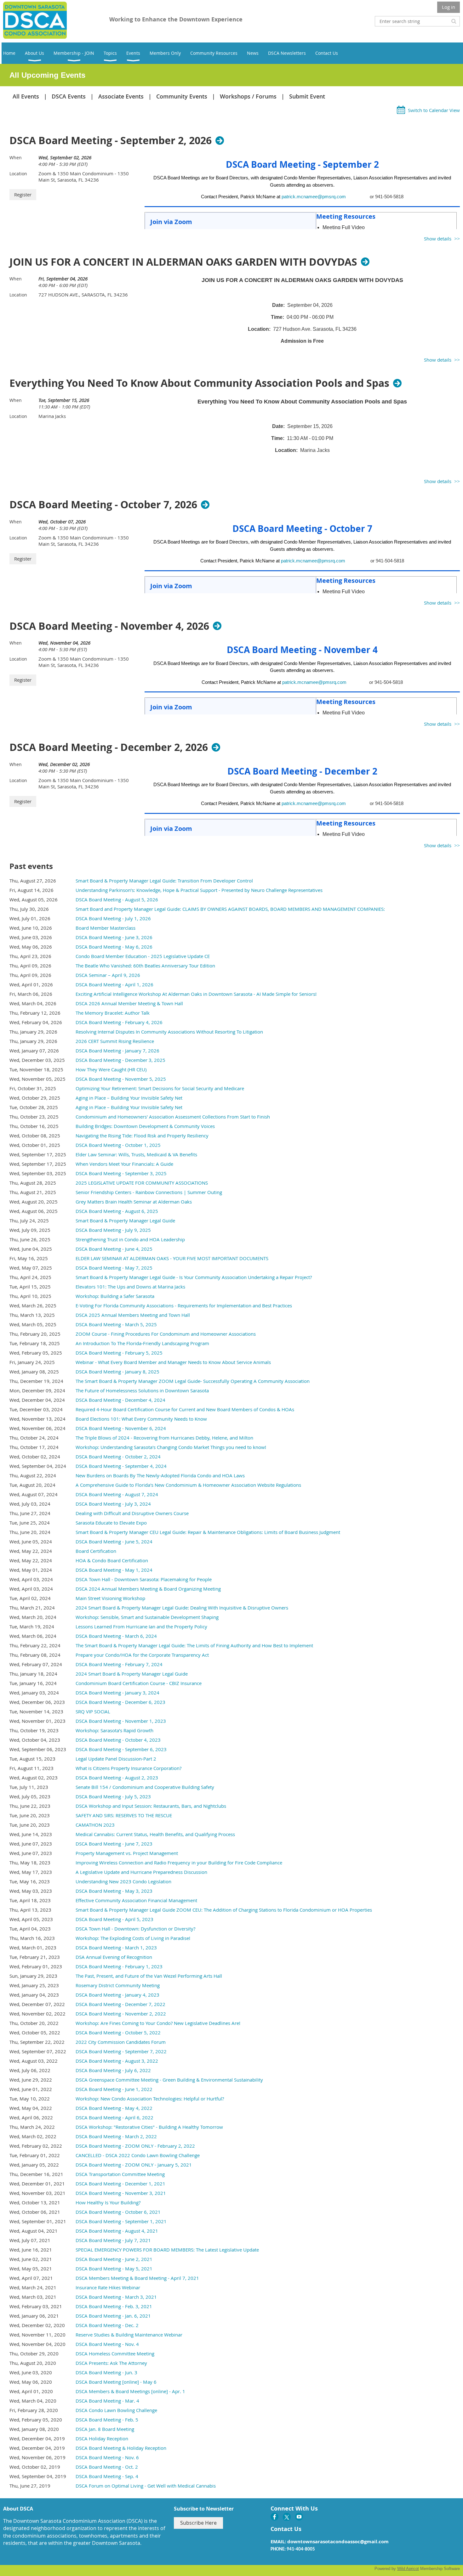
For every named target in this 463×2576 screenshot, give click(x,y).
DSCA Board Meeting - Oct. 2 (107, 2467)
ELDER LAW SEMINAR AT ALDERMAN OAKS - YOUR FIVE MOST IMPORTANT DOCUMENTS (172, 1258)
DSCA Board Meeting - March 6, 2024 (116, 1636)
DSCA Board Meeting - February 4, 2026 (119, 1022)
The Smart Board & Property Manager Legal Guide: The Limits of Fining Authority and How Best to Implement (194, 1645)
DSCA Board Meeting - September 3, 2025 (121, 1173)
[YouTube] (299, 2517)
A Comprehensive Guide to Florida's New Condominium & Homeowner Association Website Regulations (188, 1485)
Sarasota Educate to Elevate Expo (111, 1523)
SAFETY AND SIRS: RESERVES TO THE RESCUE (124, 1815)
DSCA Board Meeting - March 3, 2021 (116, 2297)
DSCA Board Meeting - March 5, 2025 (116, 1324)
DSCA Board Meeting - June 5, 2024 (114, 1542)
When (16, 158)
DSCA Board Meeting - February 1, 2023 (119, 1966)
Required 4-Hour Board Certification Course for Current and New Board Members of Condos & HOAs (185, 1409)
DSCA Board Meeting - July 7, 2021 (113, 2240)
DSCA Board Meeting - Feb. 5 (107, 2420)
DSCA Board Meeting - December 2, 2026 (109, 747)
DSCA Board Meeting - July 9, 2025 (113, 1230)
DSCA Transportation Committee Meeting (120, 2174)
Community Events (182, 96)
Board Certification (96, 1551)
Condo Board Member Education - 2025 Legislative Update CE (143, 956)
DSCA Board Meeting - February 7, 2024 (119, 1664)
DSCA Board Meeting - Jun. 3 (106, 2372)
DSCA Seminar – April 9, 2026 (108, 975)
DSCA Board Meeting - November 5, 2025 (121, 1079)
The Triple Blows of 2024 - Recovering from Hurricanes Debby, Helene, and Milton (164, 1438)
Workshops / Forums (248, 96)
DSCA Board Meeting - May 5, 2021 (114, 2269)
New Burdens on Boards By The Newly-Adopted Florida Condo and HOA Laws (160, 1475)
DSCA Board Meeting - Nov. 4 (107, 2344)
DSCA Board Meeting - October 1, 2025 (118, 1145)
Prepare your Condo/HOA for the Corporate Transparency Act (142, 1655)
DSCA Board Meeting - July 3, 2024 (113, 1504)
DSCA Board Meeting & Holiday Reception (121, 2448)
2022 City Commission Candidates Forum (121, 2042)
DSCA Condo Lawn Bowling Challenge (116, 2410)
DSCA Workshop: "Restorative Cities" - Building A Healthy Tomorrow (149, 2127)
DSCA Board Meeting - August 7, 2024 (117, 1494)
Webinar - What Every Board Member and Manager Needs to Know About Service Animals (173, 1362)
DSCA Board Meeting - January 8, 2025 (117, 1372)
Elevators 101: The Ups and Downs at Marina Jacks (130, 1287)
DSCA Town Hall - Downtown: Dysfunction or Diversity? (135, 1929)
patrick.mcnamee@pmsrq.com (314, 197)
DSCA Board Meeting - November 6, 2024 (121, 1428)
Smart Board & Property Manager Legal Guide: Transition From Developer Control (164, 881)
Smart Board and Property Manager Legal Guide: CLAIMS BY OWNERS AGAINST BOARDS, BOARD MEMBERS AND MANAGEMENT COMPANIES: (230, 909)
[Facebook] (274, 2517)
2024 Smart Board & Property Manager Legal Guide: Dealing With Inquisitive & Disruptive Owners (182, 1608)
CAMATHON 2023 (95, 1825)
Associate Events (121, 96)
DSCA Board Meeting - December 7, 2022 (120, 2004)
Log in (449, 7)
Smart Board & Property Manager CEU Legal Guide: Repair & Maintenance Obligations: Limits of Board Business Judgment (208, 1532)
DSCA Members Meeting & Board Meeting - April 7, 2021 (137, 2278)
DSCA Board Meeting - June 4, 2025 (114, 1249)
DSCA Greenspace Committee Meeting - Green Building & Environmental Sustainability (169, 2080)
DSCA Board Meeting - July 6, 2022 (113, 2070)
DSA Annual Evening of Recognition (114, 1957)
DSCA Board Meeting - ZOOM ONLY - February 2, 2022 (135, 2146)
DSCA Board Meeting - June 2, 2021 (114, 2259)
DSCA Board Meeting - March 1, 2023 (116, 1948)
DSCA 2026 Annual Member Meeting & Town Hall (129, 1003)
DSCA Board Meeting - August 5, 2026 (117, 899)
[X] (287, 2517)
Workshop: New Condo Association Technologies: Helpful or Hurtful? (150, 2099)
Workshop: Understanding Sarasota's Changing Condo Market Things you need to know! (171, 1447)
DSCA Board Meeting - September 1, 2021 (121, 2221)
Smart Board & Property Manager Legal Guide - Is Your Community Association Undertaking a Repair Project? (194, 1277)
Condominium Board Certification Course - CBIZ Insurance (139, 1683)
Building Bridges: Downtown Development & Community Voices (145, 1126)
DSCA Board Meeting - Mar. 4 (107, 2401)
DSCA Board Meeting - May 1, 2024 (114, 1570)
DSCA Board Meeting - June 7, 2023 (114, 1844)
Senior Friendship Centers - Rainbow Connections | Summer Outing (149, 1192)
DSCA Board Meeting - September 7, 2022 (121, 2051)
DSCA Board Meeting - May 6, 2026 (114, 947)
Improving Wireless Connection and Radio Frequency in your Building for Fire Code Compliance (179, 1863)
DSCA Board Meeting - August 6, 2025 (117, 1211)
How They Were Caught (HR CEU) (111, 1069)
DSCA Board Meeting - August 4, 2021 (117, 2231)
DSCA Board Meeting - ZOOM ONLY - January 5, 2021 (134, 2165)
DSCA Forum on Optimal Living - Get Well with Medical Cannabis (146, 2486)
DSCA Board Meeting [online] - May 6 (116, 2382)
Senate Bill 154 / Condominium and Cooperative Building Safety (145, 1787)
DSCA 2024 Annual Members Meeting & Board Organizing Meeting (148, 1589)
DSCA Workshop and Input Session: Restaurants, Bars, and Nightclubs (151, 1806)
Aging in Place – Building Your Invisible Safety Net (129, 1098)
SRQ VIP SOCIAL (93, 1711)
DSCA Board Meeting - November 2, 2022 (121, 2014)
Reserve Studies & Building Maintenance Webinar (129, 2335)
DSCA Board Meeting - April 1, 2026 (114, 984)
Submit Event (307, 96)
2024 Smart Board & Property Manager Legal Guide (132, 1674)
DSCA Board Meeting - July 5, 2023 (113, 1796)
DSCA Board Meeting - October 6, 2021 (118, 2212)
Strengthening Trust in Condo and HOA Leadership (130, 1239)
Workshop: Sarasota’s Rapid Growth (114, 1730)
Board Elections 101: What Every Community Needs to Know (141, 1419)
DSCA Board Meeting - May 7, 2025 (114, 1268)
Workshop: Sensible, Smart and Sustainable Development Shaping (147, 1617)
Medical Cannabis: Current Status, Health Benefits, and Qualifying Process (155, 1834)
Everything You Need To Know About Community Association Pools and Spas (199, 383)
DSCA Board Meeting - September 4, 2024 (121, 1466)
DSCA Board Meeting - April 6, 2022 (114, 2117)
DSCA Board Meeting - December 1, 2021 (120, 2184)
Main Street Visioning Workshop (110, 1598)
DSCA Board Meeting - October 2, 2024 (118, 1457)
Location (18, 174)
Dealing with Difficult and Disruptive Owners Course (132, 1513)
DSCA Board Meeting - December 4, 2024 (120, 1400)
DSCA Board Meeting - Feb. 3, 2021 (114, 2306)
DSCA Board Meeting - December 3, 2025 (120, 1060)
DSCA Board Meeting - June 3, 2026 (114, 937)
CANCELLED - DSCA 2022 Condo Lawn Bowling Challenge (138, 2155)
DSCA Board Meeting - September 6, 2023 (121, 1749)
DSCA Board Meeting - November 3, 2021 (121, 2193)
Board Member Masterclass (106, 928)
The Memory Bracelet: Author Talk (113, 1013)
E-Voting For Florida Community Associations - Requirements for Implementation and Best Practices (184, 1305)
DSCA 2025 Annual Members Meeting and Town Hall (133, 1315)
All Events (26, 96)
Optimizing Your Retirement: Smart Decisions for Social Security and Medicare (160, 1088)
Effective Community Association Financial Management (136, 1900)
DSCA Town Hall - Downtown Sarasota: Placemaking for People (144, 1579)
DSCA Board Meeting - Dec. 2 (107, 2325)
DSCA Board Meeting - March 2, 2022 (116, 2136)
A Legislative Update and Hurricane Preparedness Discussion (141, 1872)
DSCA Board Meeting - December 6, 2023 (120, 1702)
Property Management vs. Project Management (127, 1853)
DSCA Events (69, 96)
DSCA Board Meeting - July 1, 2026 (113, 918)
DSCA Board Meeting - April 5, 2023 (114, 1919)
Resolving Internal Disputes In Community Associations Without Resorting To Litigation (169, 1032)
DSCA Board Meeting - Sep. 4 (107, 2476)
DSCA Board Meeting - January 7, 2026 (117, 1051)
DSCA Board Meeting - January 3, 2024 (117, 1693)
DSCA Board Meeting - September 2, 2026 (111, 140)
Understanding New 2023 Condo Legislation (123, 1881)
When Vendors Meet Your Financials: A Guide (124, 1164)
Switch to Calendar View (434, 110)
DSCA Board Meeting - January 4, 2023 (117, 1995)
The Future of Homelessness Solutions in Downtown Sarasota (142, 1390)
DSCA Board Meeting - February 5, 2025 (119, 1353)
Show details (438, 239)
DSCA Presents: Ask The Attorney (111, 2363)
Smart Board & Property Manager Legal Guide (125, 1220)
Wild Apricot (408, 2569)
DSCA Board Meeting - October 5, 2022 (118, 2032)
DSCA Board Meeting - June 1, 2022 (114, 2089)
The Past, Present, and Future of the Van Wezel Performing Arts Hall (149, 1976)
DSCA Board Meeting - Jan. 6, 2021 (113, 2316)
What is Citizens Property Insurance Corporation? (129, 1768)
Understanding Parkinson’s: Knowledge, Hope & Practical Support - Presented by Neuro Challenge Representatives (199, 890)
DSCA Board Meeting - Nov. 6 (107, 2457)
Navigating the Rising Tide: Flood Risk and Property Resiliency (142, 1136)
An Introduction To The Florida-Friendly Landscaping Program (142, 1343)
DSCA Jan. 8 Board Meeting (105, 2429)
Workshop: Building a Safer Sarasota (115, 1296)
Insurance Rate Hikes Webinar (108, 2287)
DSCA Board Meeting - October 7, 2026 (103, 504)
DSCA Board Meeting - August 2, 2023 (117, 1778)
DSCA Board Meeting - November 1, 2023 (121, 1721)
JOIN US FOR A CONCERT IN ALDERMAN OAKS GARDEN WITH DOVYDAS (183, 262)
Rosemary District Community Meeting (118, 1985)
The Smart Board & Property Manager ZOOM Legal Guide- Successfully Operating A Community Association (193, 1381)
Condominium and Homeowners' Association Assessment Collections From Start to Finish (173, 1117)
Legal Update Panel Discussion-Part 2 (116, 1759)
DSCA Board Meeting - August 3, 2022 (117, 2061)
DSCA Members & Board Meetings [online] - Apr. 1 (130, 2391)
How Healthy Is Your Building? (108, 2202)
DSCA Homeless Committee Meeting (115, 2353)
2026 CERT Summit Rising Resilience (115, 1041)
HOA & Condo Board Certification (112, 1560)
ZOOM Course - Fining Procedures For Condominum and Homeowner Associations (166, 1334)
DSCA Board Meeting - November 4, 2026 (109, 626)
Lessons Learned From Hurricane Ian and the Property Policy (141, 1626)
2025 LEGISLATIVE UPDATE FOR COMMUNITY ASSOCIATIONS (142, 1183)
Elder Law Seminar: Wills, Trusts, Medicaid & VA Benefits (136, 1154)
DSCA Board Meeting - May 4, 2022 (114, 2108)
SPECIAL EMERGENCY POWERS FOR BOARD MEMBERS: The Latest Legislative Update (167, 2250)
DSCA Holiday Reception (102, 2438)
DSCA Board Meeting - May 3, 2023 (114, 1891)
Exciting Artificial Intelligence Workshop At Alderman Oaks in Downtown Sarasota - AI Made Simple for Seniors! (196, 994)
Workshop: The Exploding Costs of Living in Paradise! (133, 1938)
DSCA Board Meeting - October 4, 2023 (118, 1740)
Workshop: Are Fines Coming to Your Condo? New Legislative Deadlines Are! (158, 2023)
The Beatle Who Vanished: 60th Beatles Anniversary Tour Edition (145, 966)
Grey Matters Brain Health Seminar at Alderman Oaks (134, 1202)
